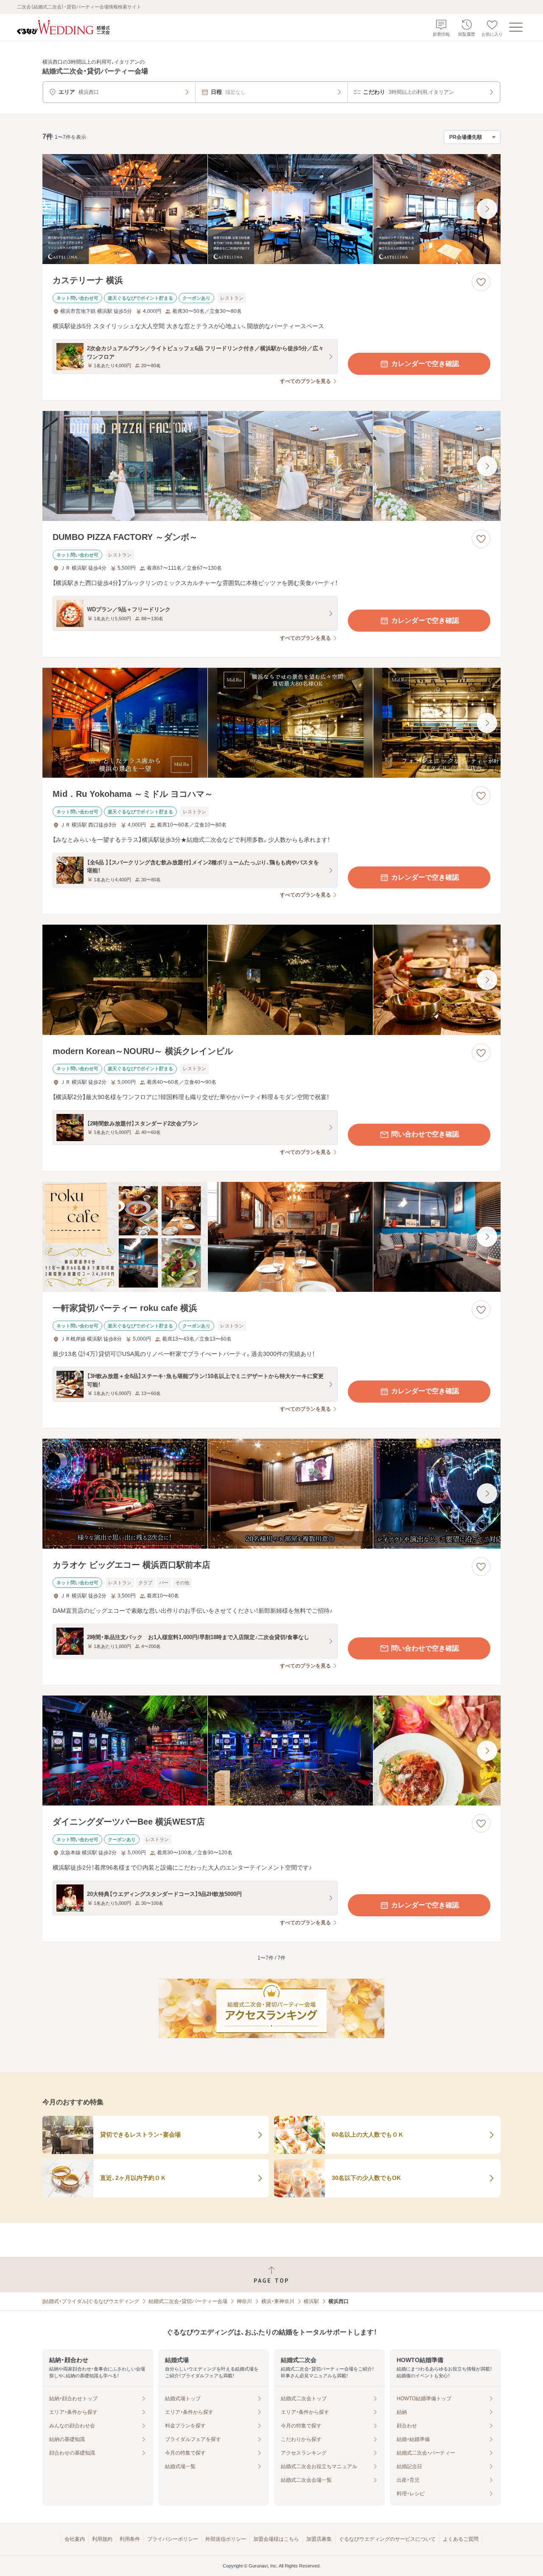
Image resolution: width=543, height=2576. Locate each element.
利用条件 (130, 2539)
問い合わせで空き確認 (425, 1134)
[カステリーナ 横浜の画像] (271, 209)
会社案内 (75, 2539)
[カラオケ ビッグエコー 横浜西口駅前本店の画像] (271, 1494)
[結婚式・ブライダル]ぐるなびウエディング (91, 2301)
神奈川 (244, 2301)
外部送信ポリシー (226, 2539)
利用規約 (102, 2539)
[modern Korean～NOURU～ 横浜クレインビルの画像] (271, 980)
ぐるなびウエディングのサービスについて (387, 2539)
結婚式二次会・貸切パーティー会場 (188, 2301)
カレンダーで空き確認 (425, 364)
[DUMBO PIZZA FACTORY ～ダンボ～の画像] (271, 466)
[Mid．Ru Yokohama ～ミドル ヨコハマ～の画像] (271, 723)
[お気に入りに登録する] (481, 282)
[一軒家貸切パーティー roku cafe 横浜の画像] (271, 1237)
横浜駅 (311, 2301)
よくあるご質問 (461, 2539)
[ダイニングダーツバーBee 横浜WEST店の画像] (271, 1751)
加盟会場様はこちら (276, 2539)
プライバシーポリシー (173, 2539)
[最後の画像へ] (487, 209)
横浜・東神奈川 (278, 2301)
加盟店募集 (319, 2539)
